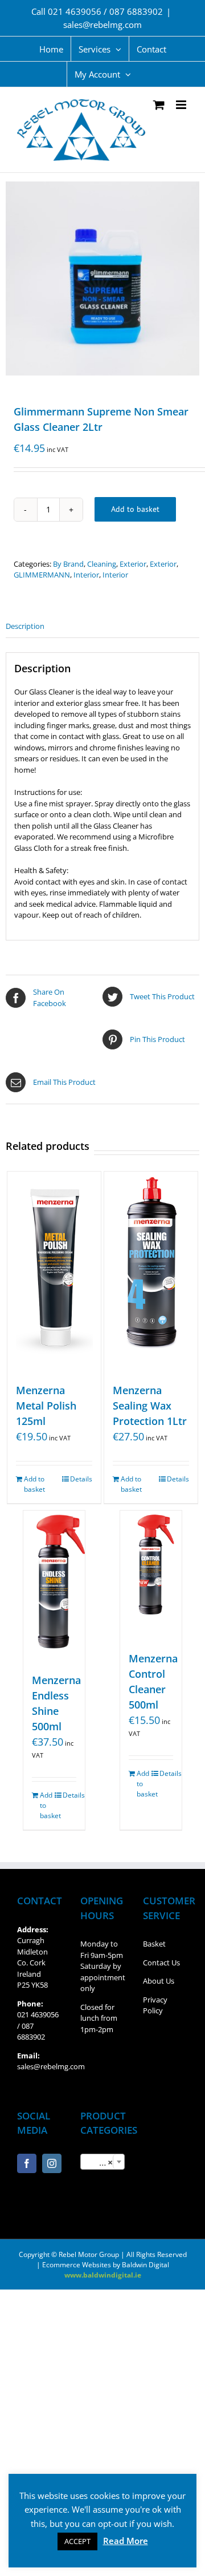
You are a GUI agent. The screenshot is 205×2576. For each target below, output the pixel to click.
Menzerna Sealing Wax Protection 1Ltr (150, 1406)
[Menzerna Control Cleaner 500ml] (151, 1575)
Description (25, 626)
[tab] (102, 627)
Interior (86, 575)
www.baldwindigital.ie (103, 2275)
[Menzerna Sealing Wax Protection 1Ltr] (151, 1271)
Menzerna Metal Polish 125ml (46, 1406)
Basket (154, 1944)
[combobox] (103, 2162)
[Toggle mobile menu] (182, 105)
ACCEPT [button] (77, 2541)
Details (81, 1479)
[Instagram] (52, 2163)
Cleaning (102, 564)
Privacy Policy (155, 2005)
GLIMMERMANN (42, 575)
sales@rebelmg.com (102, 25)
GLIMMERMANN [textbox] (105, 2162)
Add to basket (135, 509)
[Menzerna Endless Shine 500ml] (54, 1586)
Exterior (133, 564)
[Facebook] (27, 2163)
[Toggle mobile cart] (159, 105)
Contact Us (161, 1963)
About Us (159, 1981)
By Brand (68, 564)
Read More (126, 2541)
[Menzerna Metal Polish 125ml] (54, 1271)
